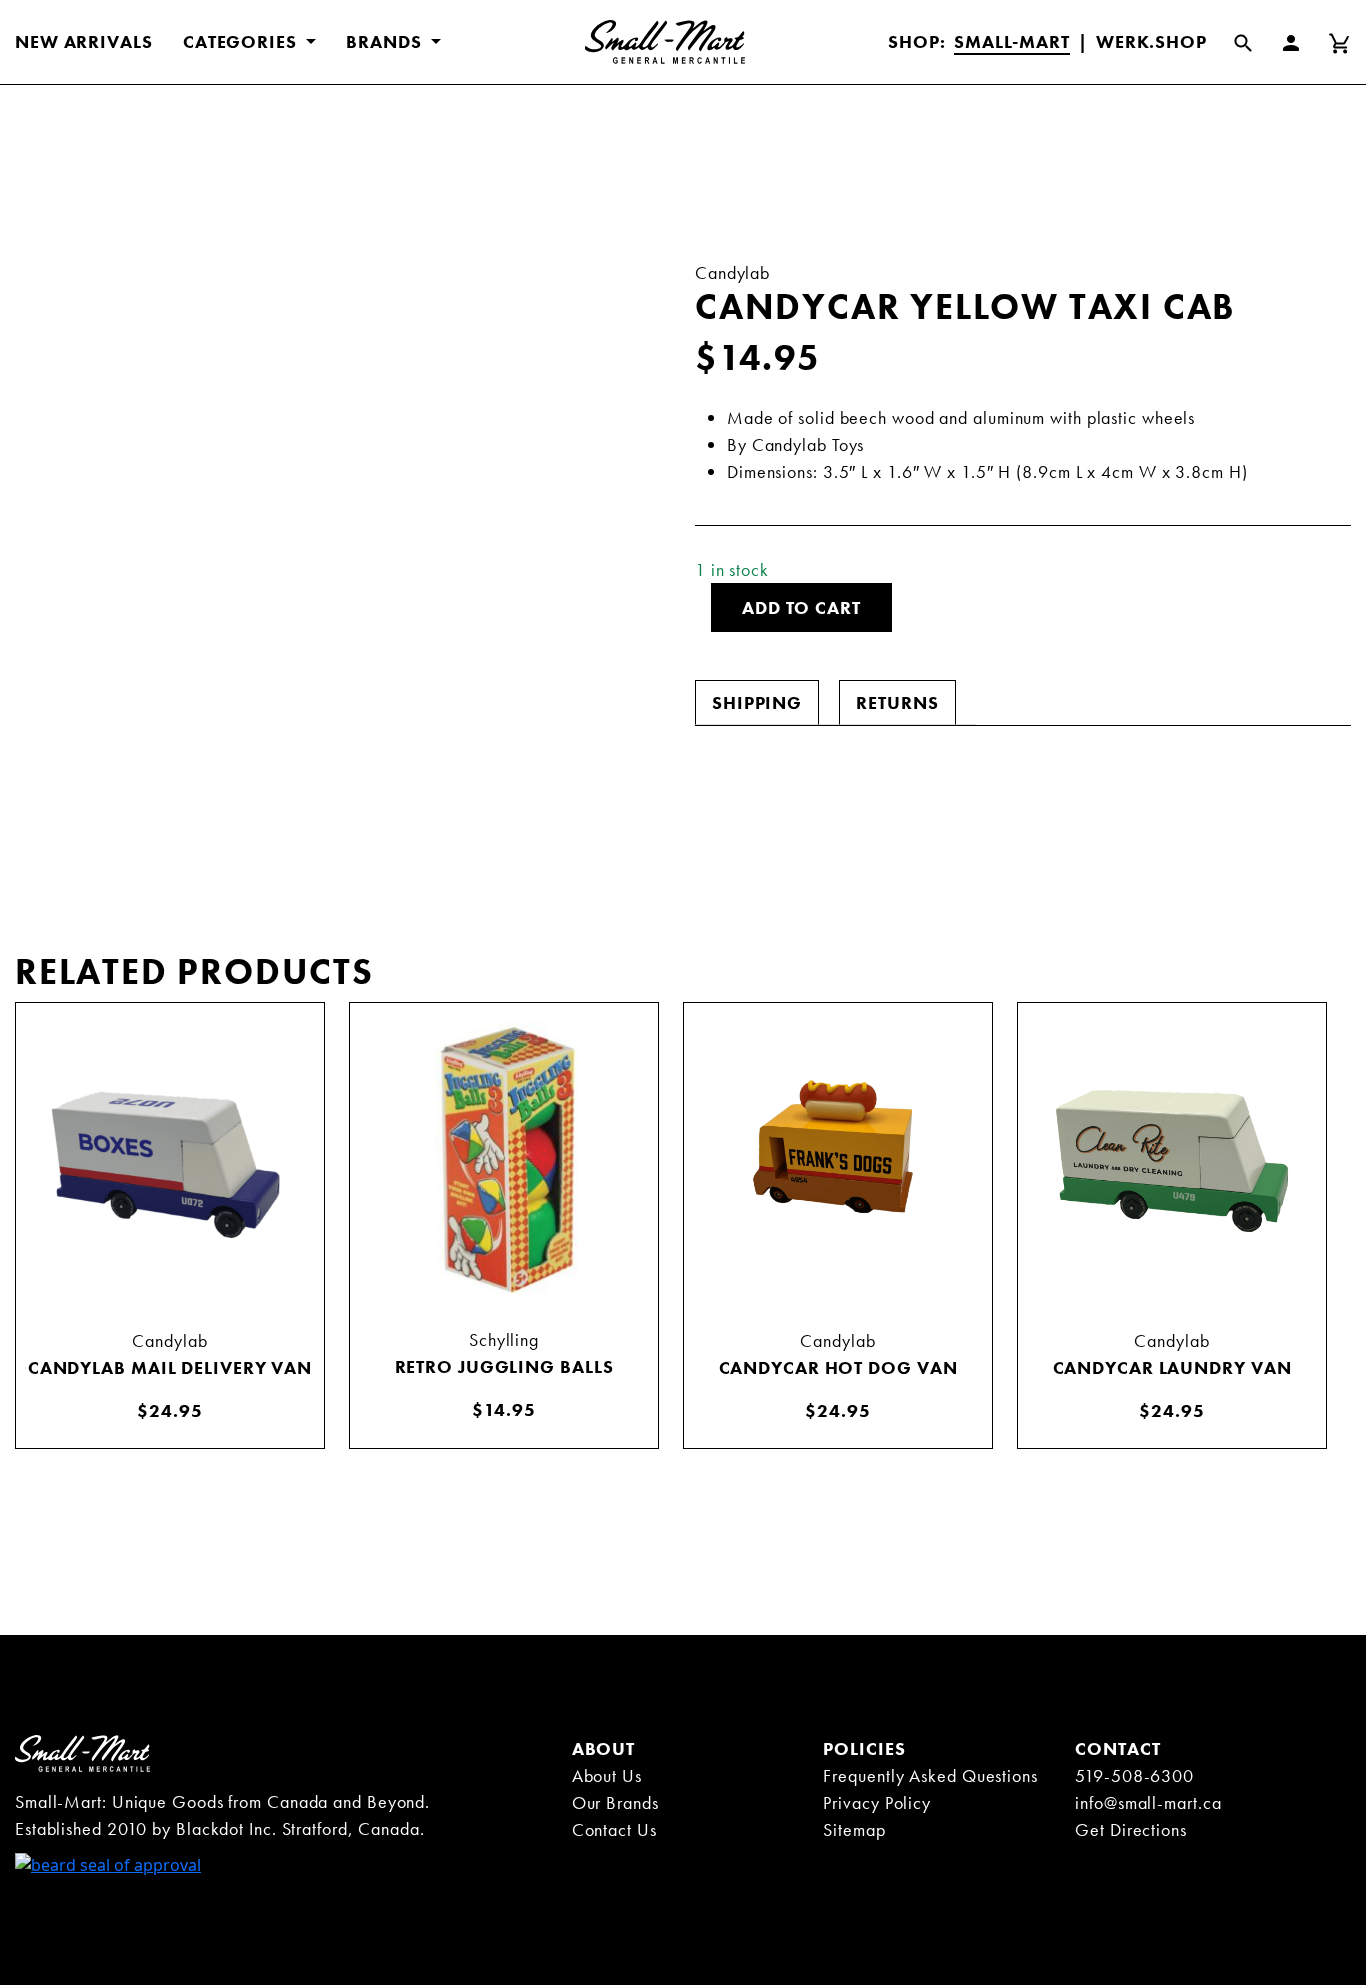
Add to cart (801, 607)
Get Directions (1131, 1829)
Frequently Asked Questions (930, 1775)
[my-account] (1303, 42)
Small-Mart (1012, 41)
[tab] (757, 702)
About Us (607, 1775)
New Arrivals (84, 41)
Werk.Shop (1151, 41)
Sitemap (854, 1829)
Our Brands (615, 1802)
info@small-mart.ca (1148, 1802)
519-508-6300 (1134, 1775)
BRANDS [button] (386, 41)
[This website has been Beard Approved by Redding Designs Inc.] (108, 1863)
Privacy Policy (877, 1802)
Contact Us (614, 1829)
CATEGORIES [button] (242, 41)
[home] (82, 1752)
